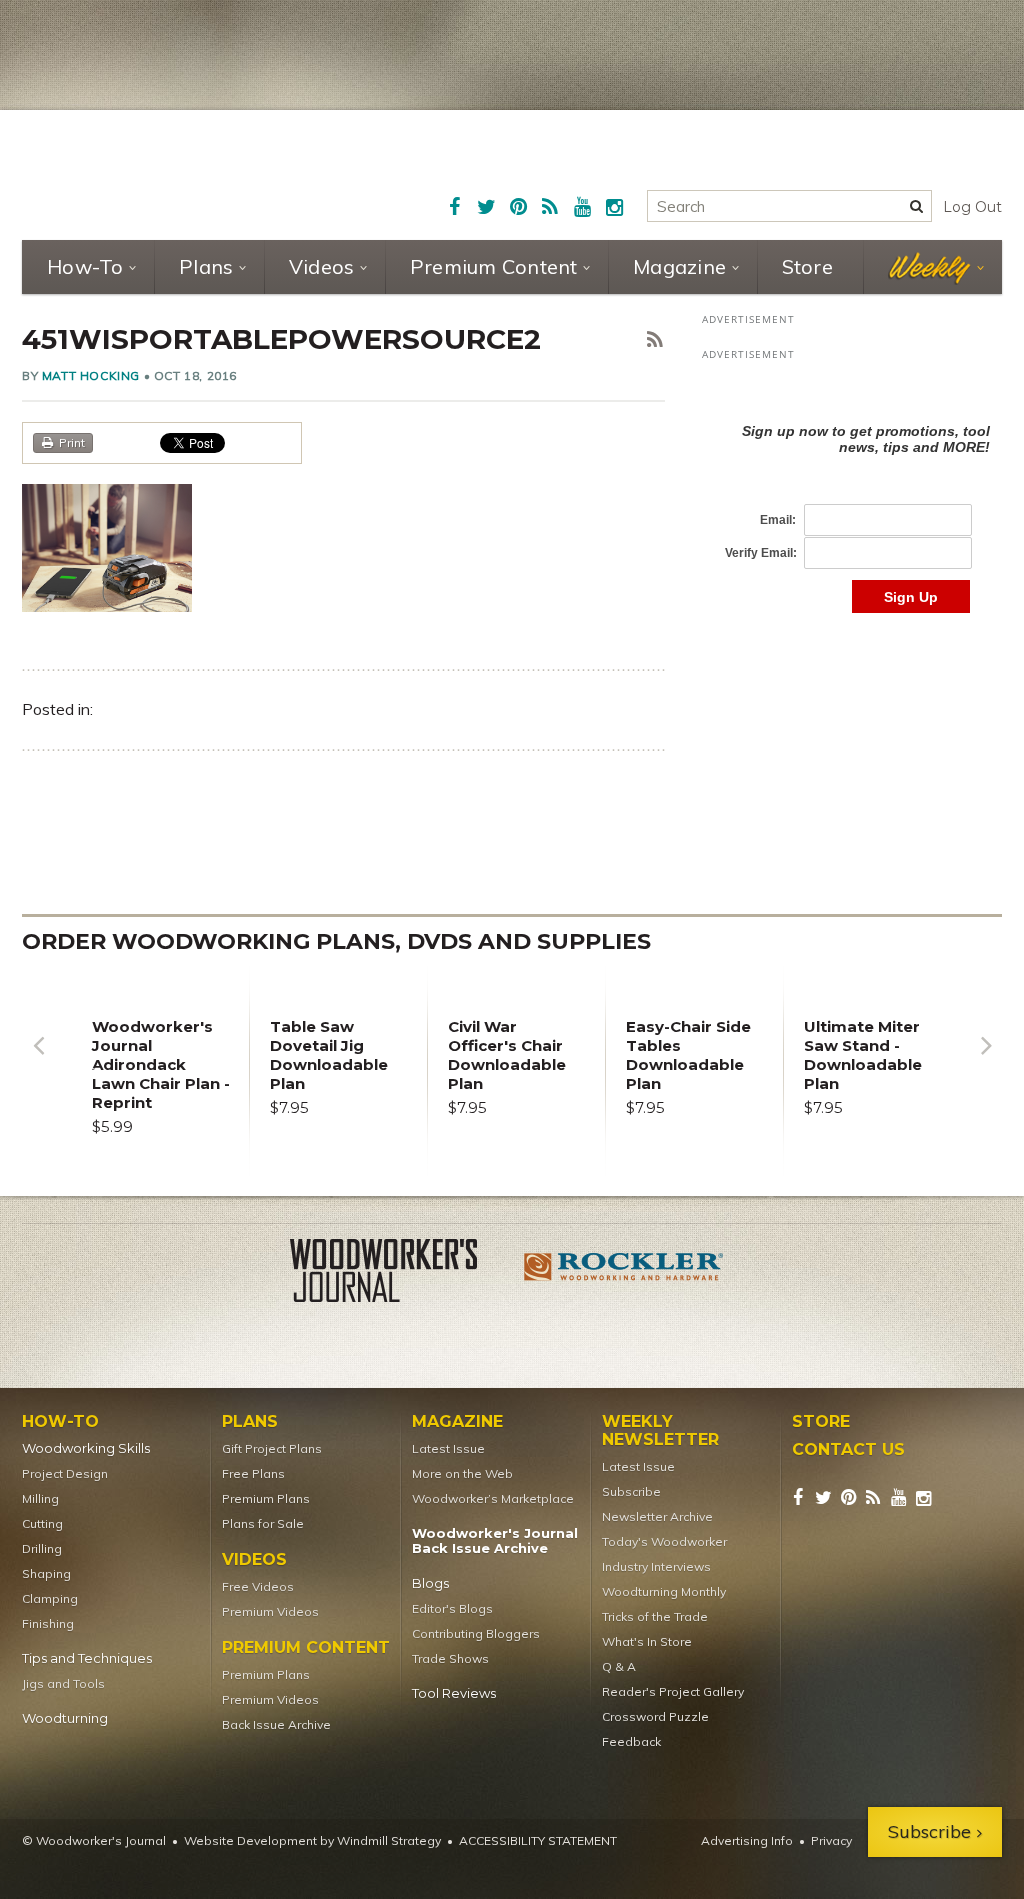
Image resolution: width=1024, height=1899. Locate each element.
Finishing (48, 1623)
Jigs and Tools (63, 1683)
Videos (322, 266)
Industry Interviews (656, 1566)
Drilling (42, 1548)
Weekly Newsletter (660, 1431)
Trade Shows (450, 1658)
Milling (40, 1498)
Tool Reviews (454, 1693)
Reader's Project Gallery (673, 1691)
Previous (38, 1060)
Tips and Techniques (87, 1658)
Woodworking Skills (86, 1448)
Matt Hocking (91, 375)
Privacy (831, 1840)
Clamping (50, 1598)
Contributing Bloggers (476, 1633)
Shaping (46, 1573)
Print (72, 442)
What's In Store (647, 1641)
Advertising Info (747, 1840)
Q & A (619, 1666)
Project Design (65, 1473)
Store (807, 266)
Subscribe (631, 1491)
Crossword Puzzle (655, 1716)
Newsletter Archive (657, 1516)
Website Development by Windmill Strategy (312, 1840)
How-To (85, 266)
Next (986, 1060)
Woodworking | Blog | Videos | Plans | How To (179, 172)
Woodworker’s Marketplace (493, 1498)
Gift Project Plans (272, 1448)
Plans (206, 266)
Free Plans (253, 1473)
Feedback (631, 1741)
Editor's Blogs (452, 1608)
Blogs (430, 1583)
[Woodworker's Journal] (400, 1274)
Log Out (972, 207)
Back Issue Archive (276, 1724)
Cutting (42, 1523)
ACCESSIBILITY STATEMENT (538, 1840)
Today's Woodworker (664, 1541)
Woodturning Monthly (664, 1591)
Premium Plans (266, 1498)
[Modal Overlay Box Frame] (852, 497)
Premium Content (494, 266)
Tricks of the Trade (655, 1616)
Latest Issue (448, 1448)
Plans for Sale (263, 1523)
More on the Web (462, 1473)
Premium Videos (270, 1611)
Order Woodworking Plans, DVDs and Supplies (336, 941)
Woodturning (65, 1718)
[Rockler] (624, 1274)
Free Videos (258, 1586)
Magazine (679, 266)
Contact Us (848, 1450)
